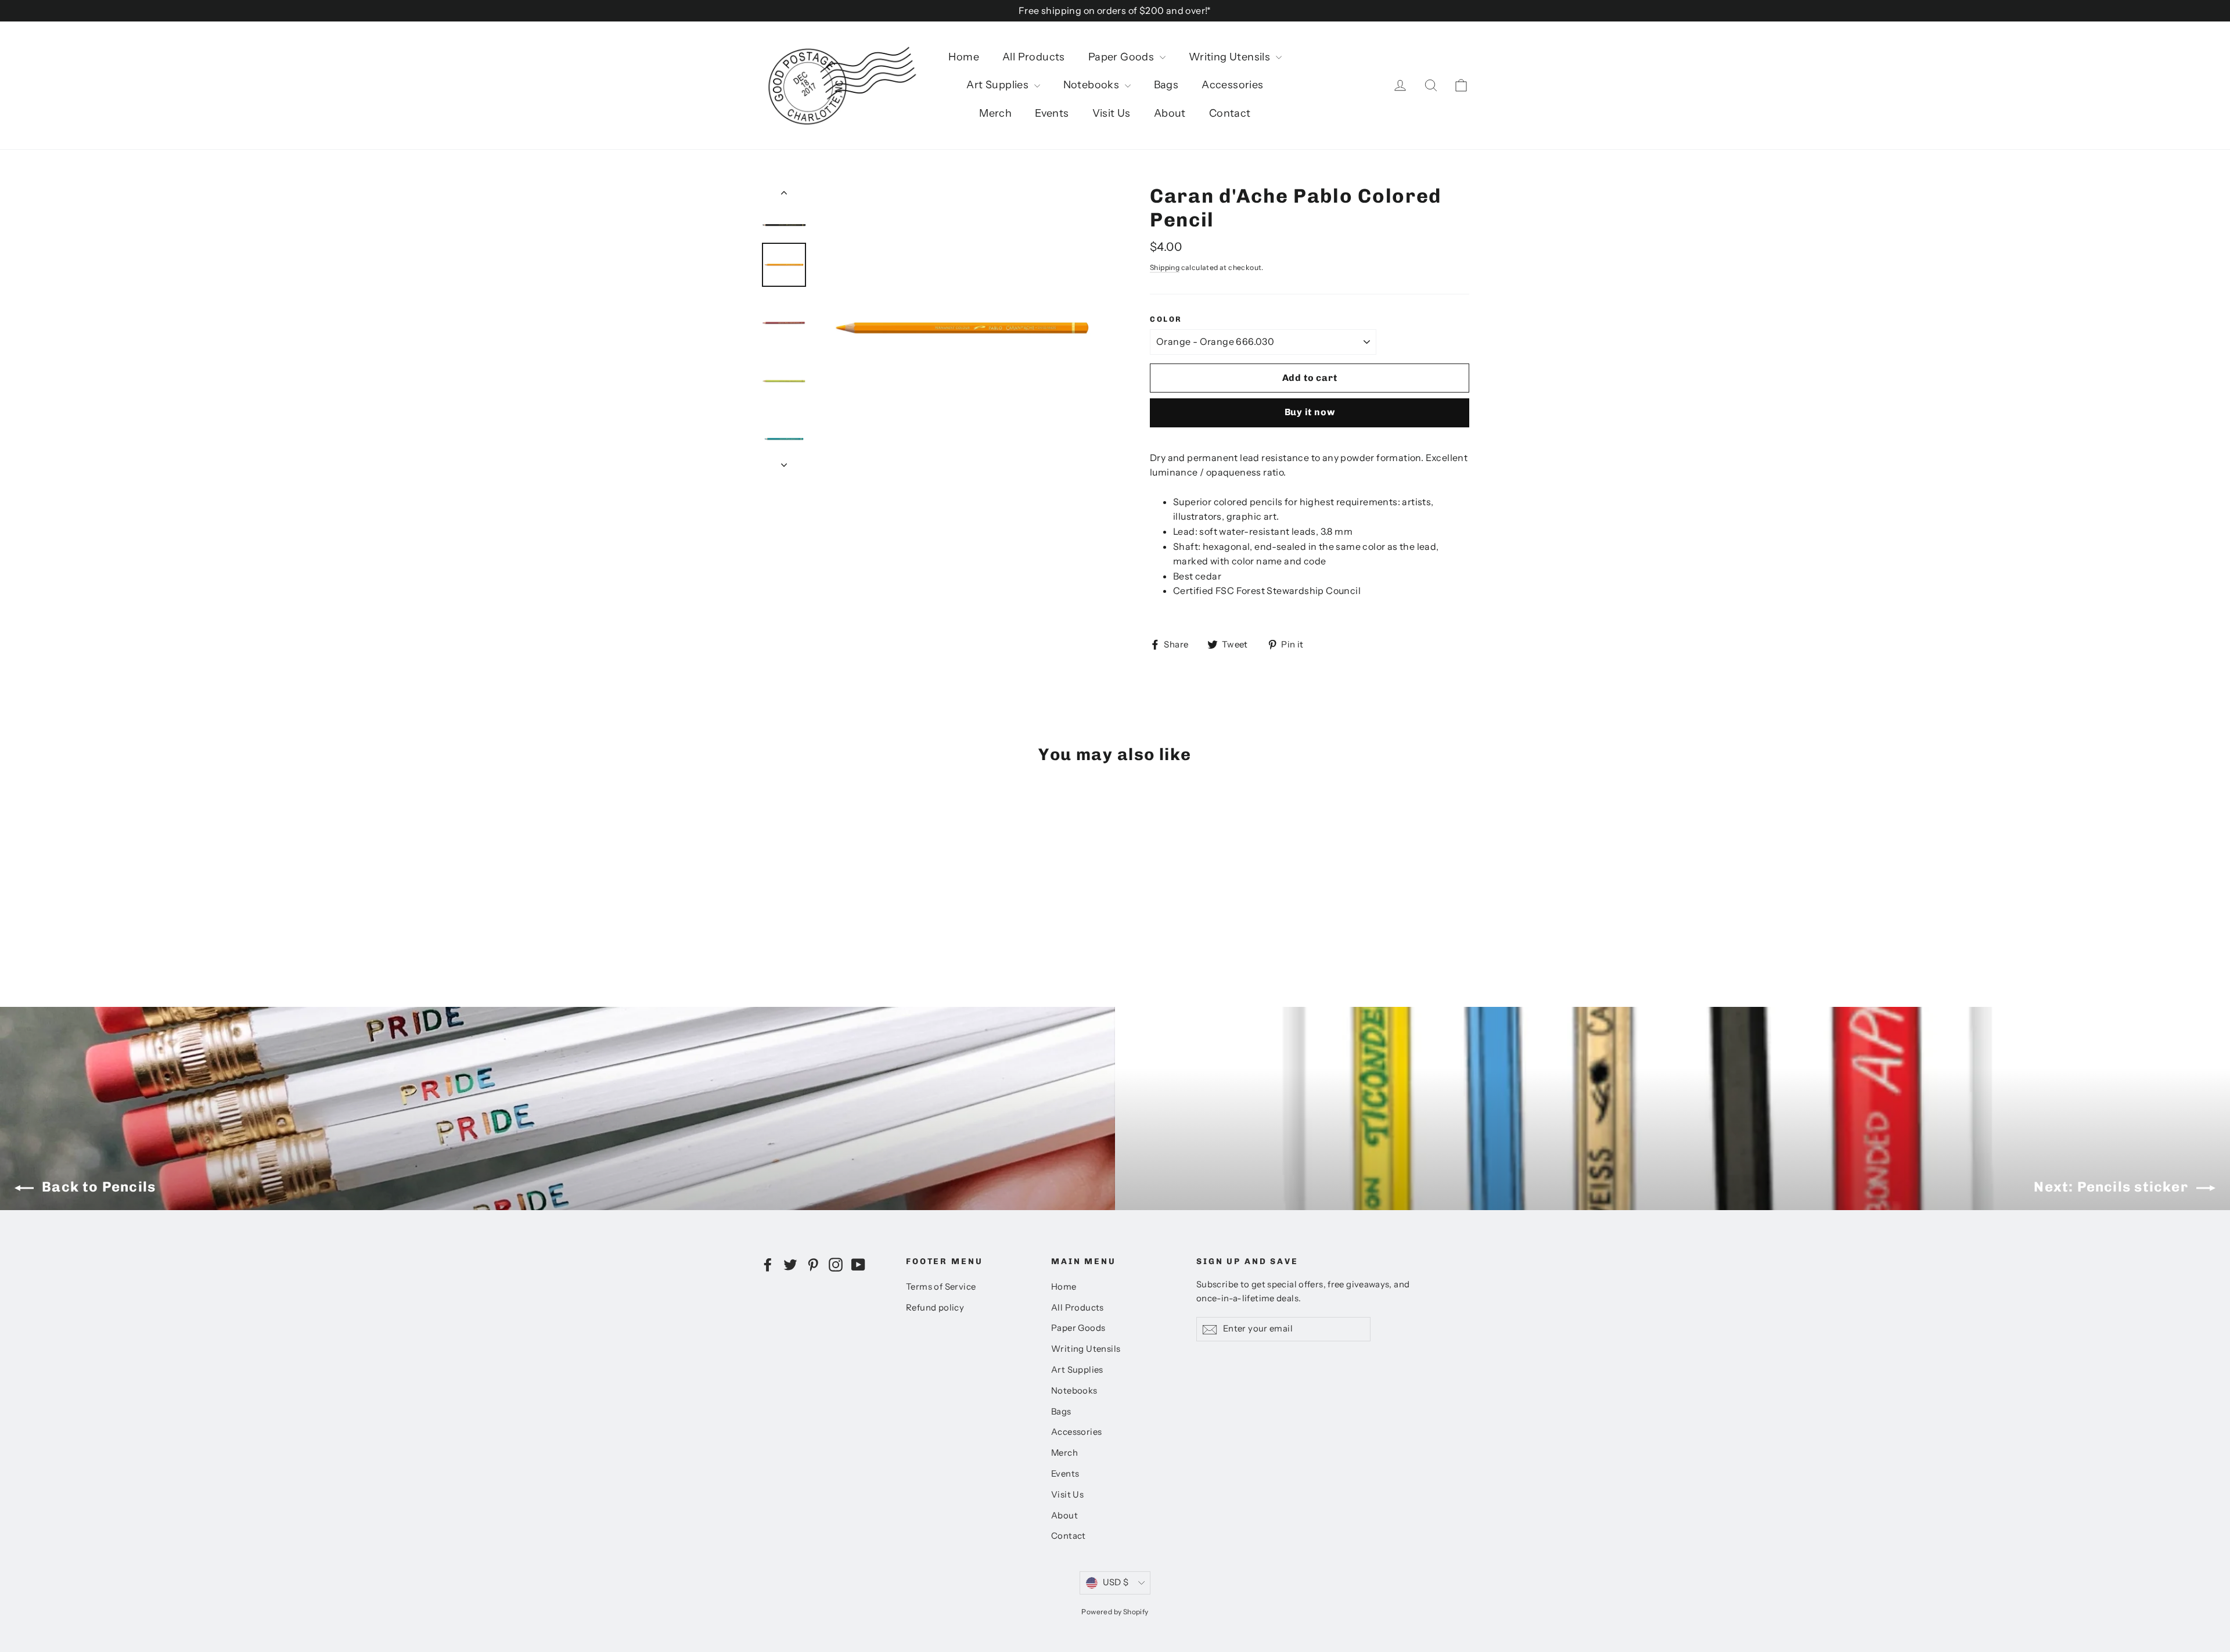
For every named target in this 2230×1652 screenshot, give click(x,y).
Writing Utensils (1231, 57)
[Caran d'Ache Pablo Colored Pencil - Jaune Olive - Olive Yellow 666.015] (870, 894)
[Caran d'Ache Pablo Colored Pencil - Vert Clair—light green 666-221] (797, 918)
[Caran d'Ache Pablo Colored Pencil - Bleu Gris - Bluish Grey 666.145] (783, 906)
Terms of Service (941, 1287)
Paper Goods (1123, 57)
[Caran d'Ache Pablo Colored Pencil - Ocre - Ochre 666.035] (797, 882)
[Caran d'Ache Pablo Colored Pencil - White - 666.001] (812, 918)
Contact (1230, 113)
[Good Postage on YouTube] (858, 1264)
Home (964, 57)
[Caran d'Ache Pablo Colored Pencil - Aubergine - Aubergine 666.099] (841, 906)
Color (1166, 319)
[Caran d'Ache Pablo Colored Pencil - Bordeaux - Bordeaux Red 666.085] (855, 894)
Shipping (1165, 267)
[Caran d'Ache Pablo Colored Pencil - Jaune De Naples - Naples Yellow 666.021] (826, 894)
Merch (995, 113)
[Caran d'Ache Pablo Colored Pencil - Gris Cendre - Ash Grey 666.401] (855, 906)
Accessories (1232, 85)
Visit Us (1112, 113)
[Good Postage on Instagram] (836, 1264)
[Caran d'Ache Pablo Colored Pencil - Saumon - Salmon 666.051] (783, 894)
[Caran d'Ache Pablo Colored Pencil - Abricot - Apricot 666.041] (797, 894)
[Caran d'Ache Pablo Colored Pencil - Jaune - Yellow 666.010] (812, 894)
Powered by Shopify (1115, 1612)
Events (1052, 113)
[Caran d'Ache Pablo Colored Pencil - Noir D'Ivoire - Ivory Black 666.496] (768, 918)
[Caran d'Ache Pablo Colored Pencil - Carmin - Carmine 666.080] (783, 918)
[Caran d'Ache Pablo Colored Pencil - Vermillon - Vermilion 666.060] (768, 894)
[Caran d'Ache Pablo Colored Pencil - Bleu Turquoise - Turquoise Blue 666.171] (855, 882)
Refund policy (935, 1308)
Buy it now (1310, 412)
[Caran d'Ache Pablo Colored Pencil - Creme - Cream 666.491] (870, 906)
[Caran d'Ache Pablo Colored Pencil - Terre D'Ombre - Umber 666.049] (783, 882)
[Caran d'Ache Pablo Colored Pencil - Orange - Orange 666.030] (841, 894)
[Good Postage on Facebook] (768, 1264)
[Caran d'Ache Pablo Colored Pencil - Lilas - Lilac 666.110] (826, 906)
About (1170, 113)
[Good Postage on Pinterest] (813, 1264)
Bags (1166, 85)
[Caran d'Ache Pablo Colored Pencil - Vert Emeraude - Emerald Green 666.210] (841, 882)
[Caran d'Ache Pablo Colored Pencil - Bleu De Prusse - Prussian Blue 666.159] (870, 882)
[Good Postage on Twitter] (790, 1264)
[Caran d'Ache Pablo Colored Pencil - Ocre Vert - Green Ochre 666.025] (812, 882)
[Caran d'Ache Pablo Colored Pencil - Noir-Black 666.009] (768, 882)
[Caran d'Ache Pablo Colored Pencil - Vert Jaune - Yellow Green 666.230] (826, 882)
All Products (1034, 57)
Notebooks (1093, 85)
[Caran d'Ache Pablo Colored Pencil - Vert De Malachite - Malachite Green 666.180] (768, 906)
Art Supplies (999, 85)
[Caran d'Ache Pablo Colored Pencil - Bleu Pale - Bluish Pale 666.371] (812, 906)
